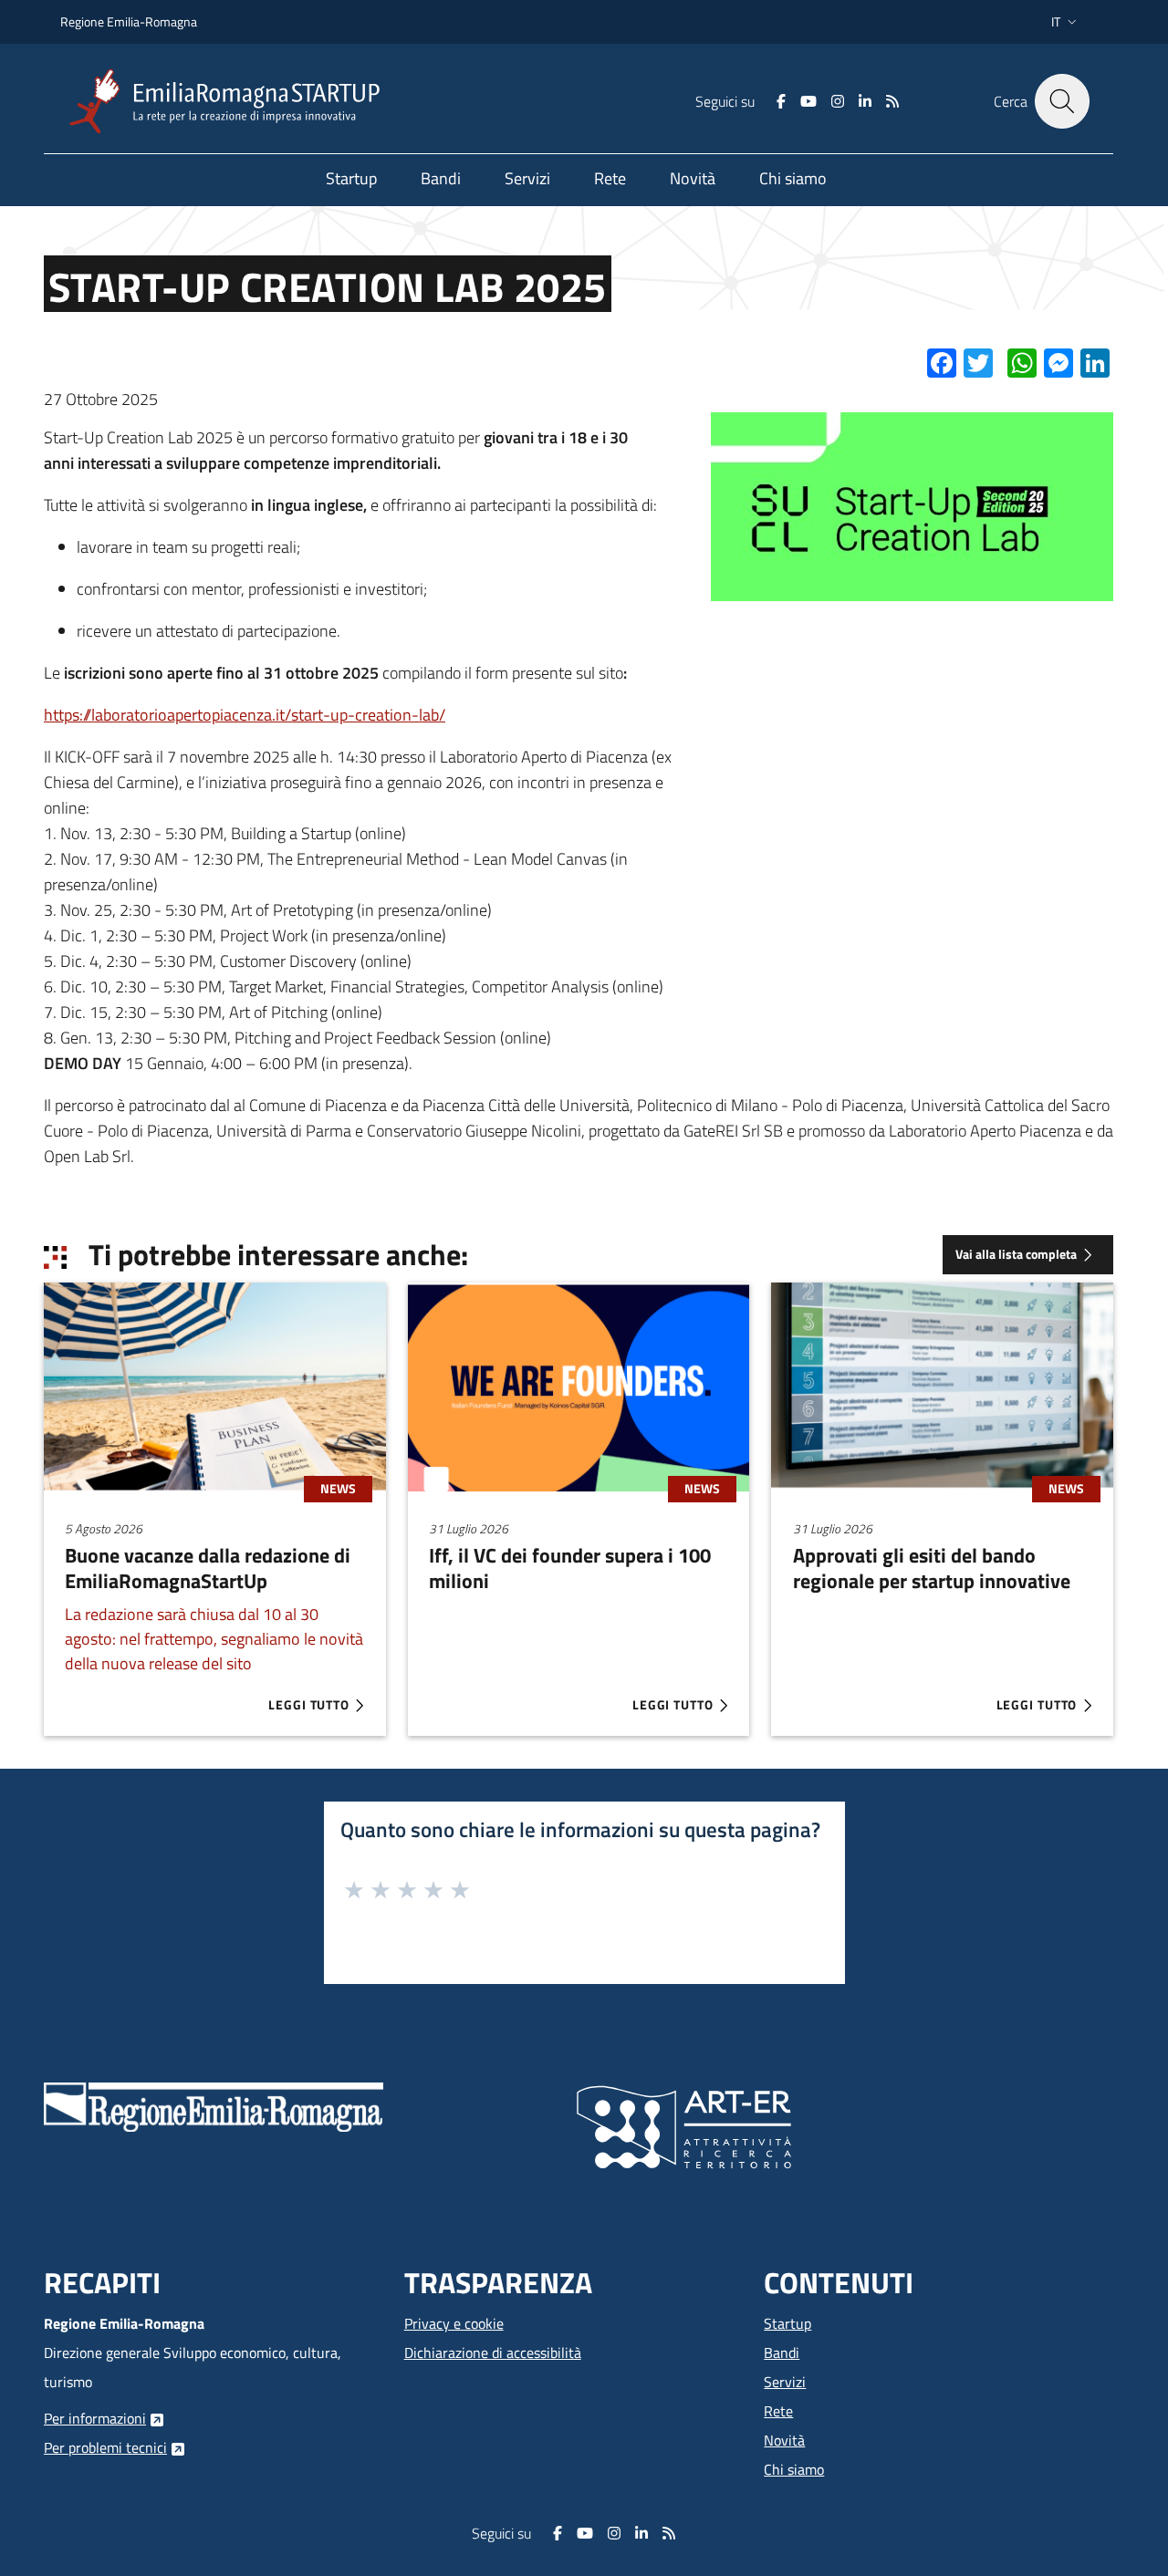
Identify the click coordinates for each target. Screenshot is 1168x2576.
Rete (778, 2411)
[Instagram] (838, 101)
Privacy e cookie (454, 2323)
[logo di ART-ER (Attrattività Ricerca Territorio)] (684, 2125)
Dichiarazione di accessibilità (493, 2353)
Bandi (782, 2353)
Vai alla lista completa (1016, 1254)
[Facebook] (781, 101)
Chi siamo (794, 2469)
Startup (787, 2323)
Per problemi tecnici (105, 2447)
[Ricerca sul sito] (1062, 101)
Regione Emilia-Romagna (129, 21)
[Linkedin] (865, 101)
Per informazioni (95, 2418)
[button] (1066, 22)
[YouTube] (808, 101)
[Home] (232, 102)
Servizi (785, 2382)
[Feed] (892, 101)
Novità (784, 2440)
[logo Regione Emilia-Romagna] (214, 2105)
